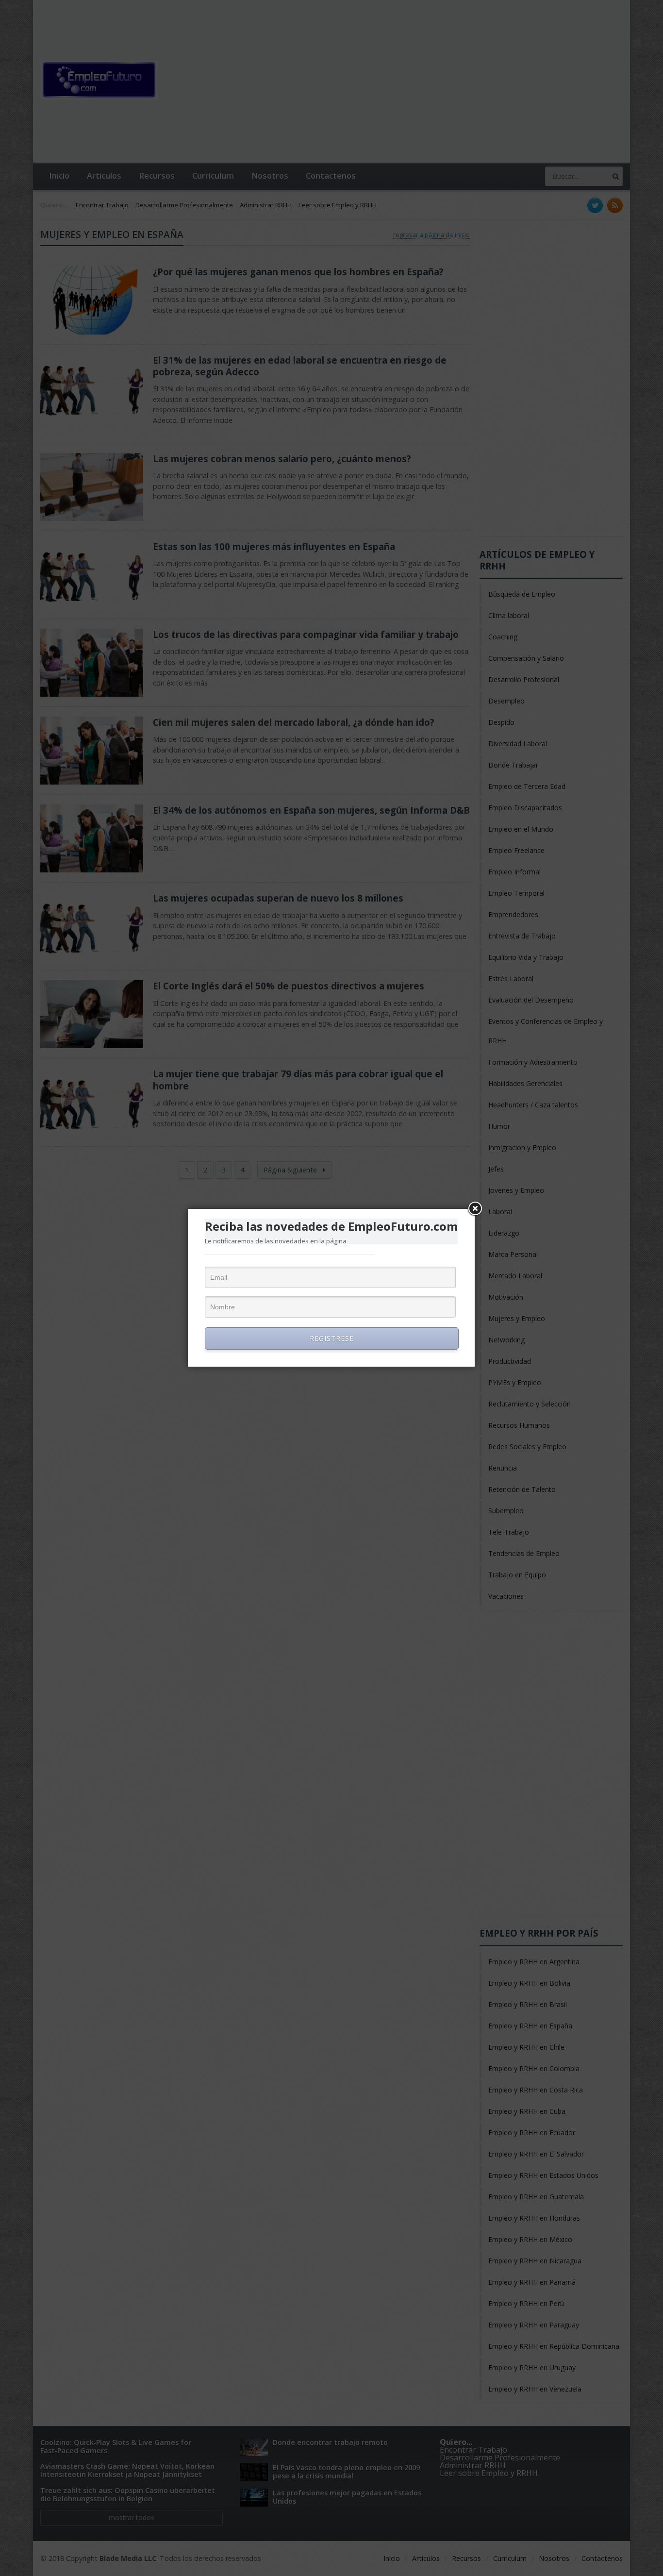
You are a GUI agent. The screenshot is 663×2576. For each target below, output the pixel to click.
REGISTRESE (332, 1338)
